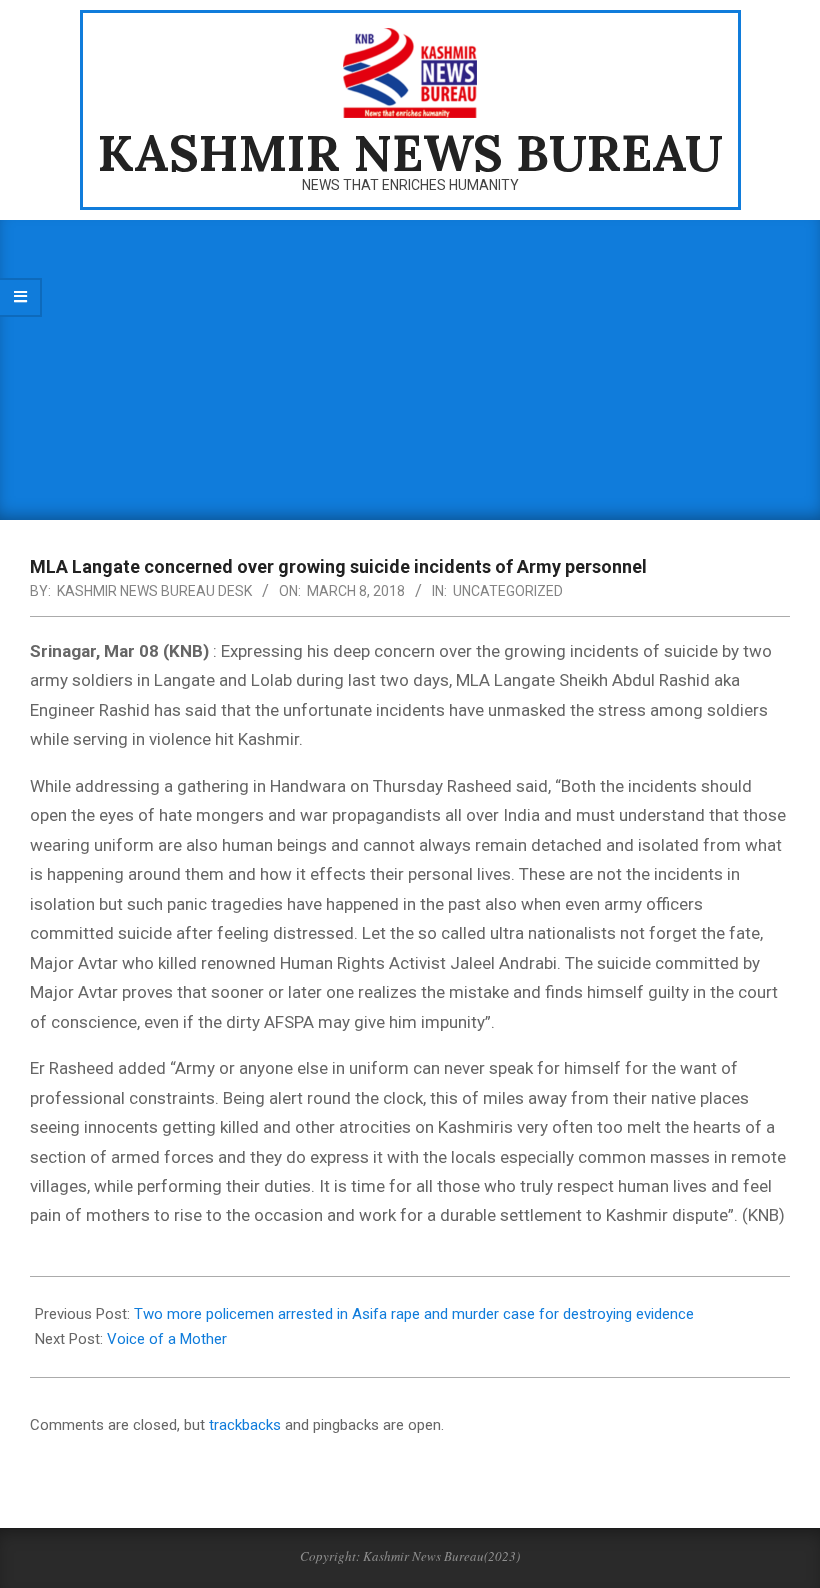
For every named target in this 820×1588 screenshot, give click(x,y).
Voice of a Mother (167, 1339)
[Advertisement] (410, 370)
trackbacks (245, 1425)
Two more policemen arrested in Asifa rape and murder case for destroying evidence (414, 1314)
